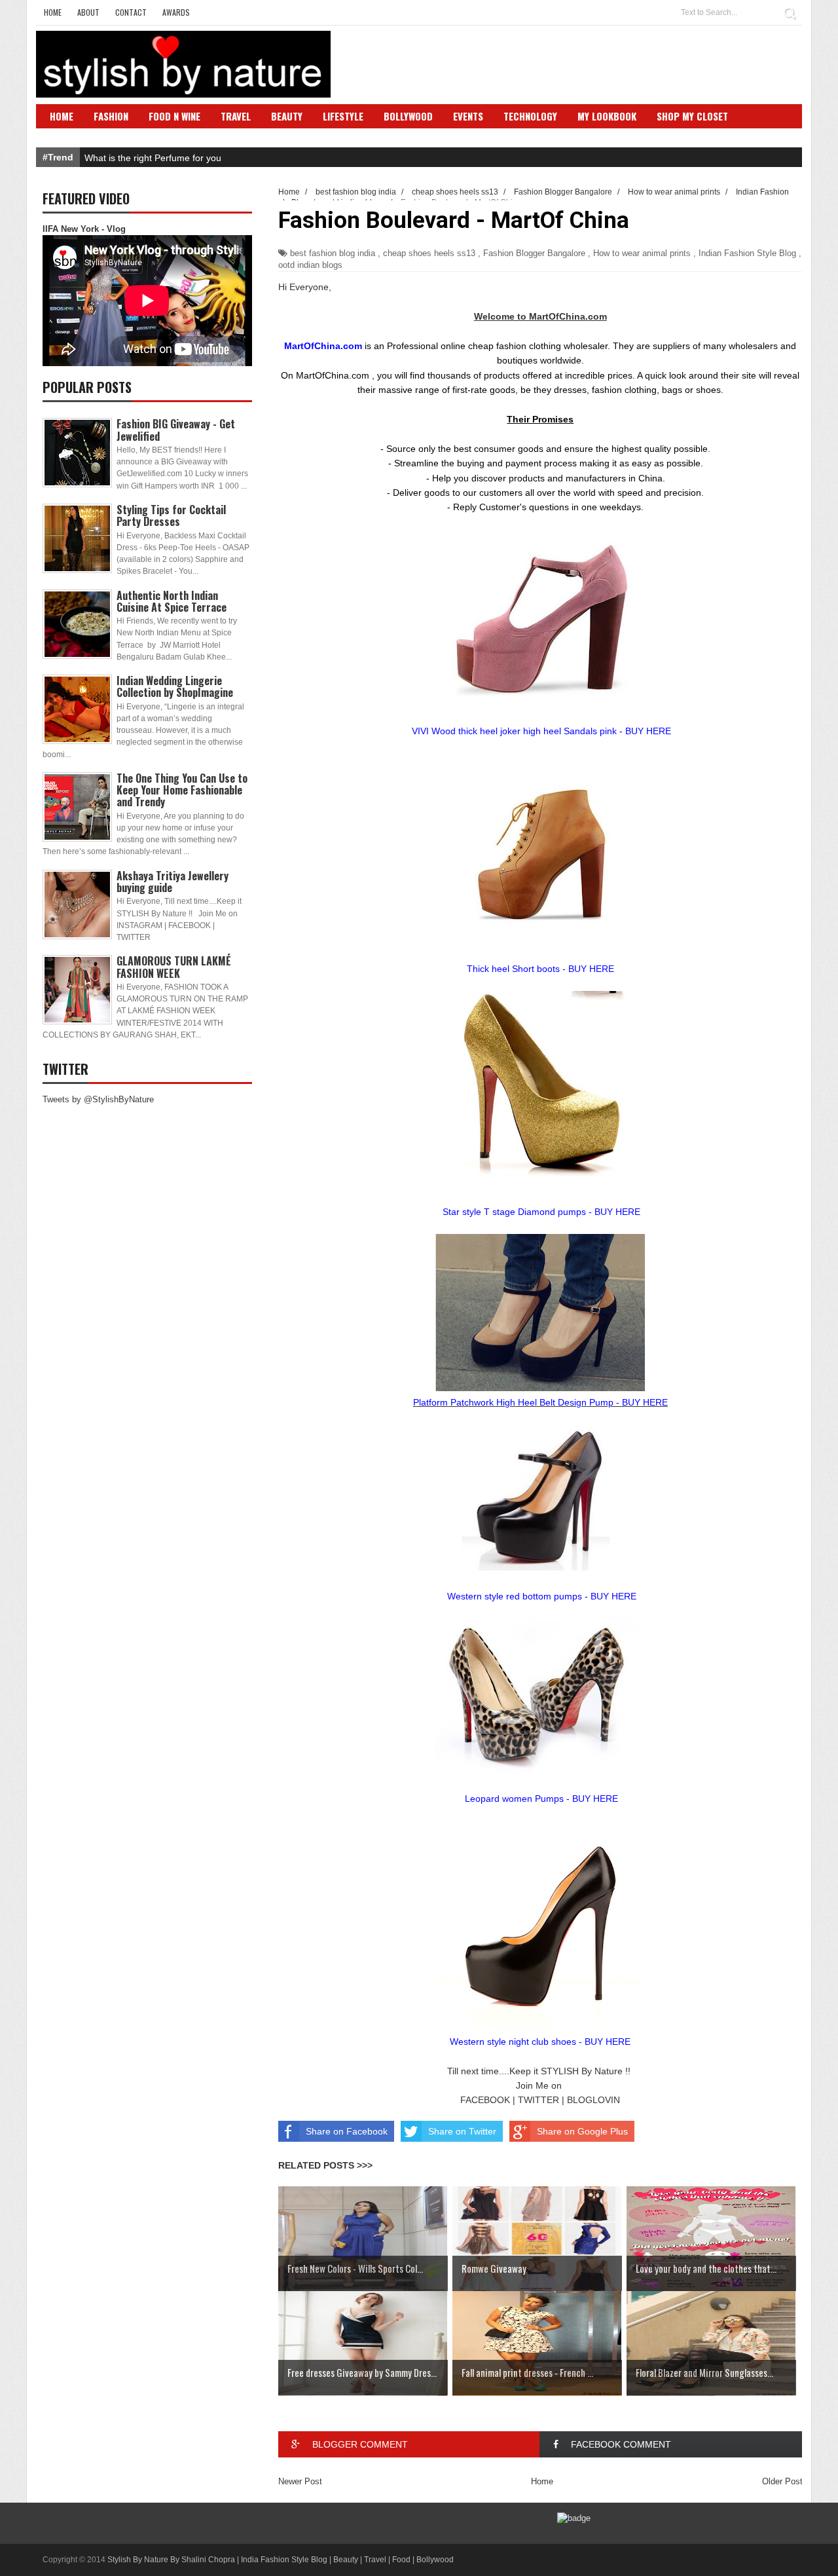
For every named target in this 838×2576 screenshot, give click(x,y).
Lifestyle (343, 116)
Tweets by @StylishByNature (98, 1099)
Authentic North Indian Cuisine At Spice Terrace (172, 601)
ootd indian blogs (310, 265)
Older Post (782, 2481)
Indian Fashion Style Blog (747, 253)
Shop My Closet (692, 116)
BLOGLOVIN (593, 2100)
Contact (131, 12)
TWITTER (538, 2100)
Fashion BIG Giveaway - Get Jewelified (176, 430)
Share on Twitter (462, 2131)
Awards (176, 12)
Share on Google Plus (582, 2131)
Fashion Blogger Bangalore (534, 253)
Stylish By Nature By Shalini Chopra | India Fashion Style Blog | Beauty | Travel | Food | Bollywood (281, 2560)
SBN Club (70, 136)
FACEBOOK (485, 2100)
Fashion (111, 116)
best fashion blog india (333, 253)
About (88, 12)
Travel (236, 116)
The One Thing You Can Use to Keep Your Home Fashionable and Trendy (182, 790)
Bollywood (408, 116)
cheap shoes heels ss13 (429, 253)
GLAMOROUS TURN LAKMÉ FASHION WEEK (174, 967)
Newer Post (300, 2481)
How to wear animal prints (642, 253)
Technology (530, 116)
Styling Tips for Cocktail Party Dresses (171, 515)
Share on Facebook (347, 2131)
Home (53, 12)
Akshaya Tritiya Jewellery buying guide (173, 882)
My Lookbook (607, 116)
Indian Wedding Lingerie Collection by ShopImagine (175, 686)
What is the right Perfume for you (153, 158)
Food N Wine (174, 116)
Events (468, 116)
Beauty (287, 116)
